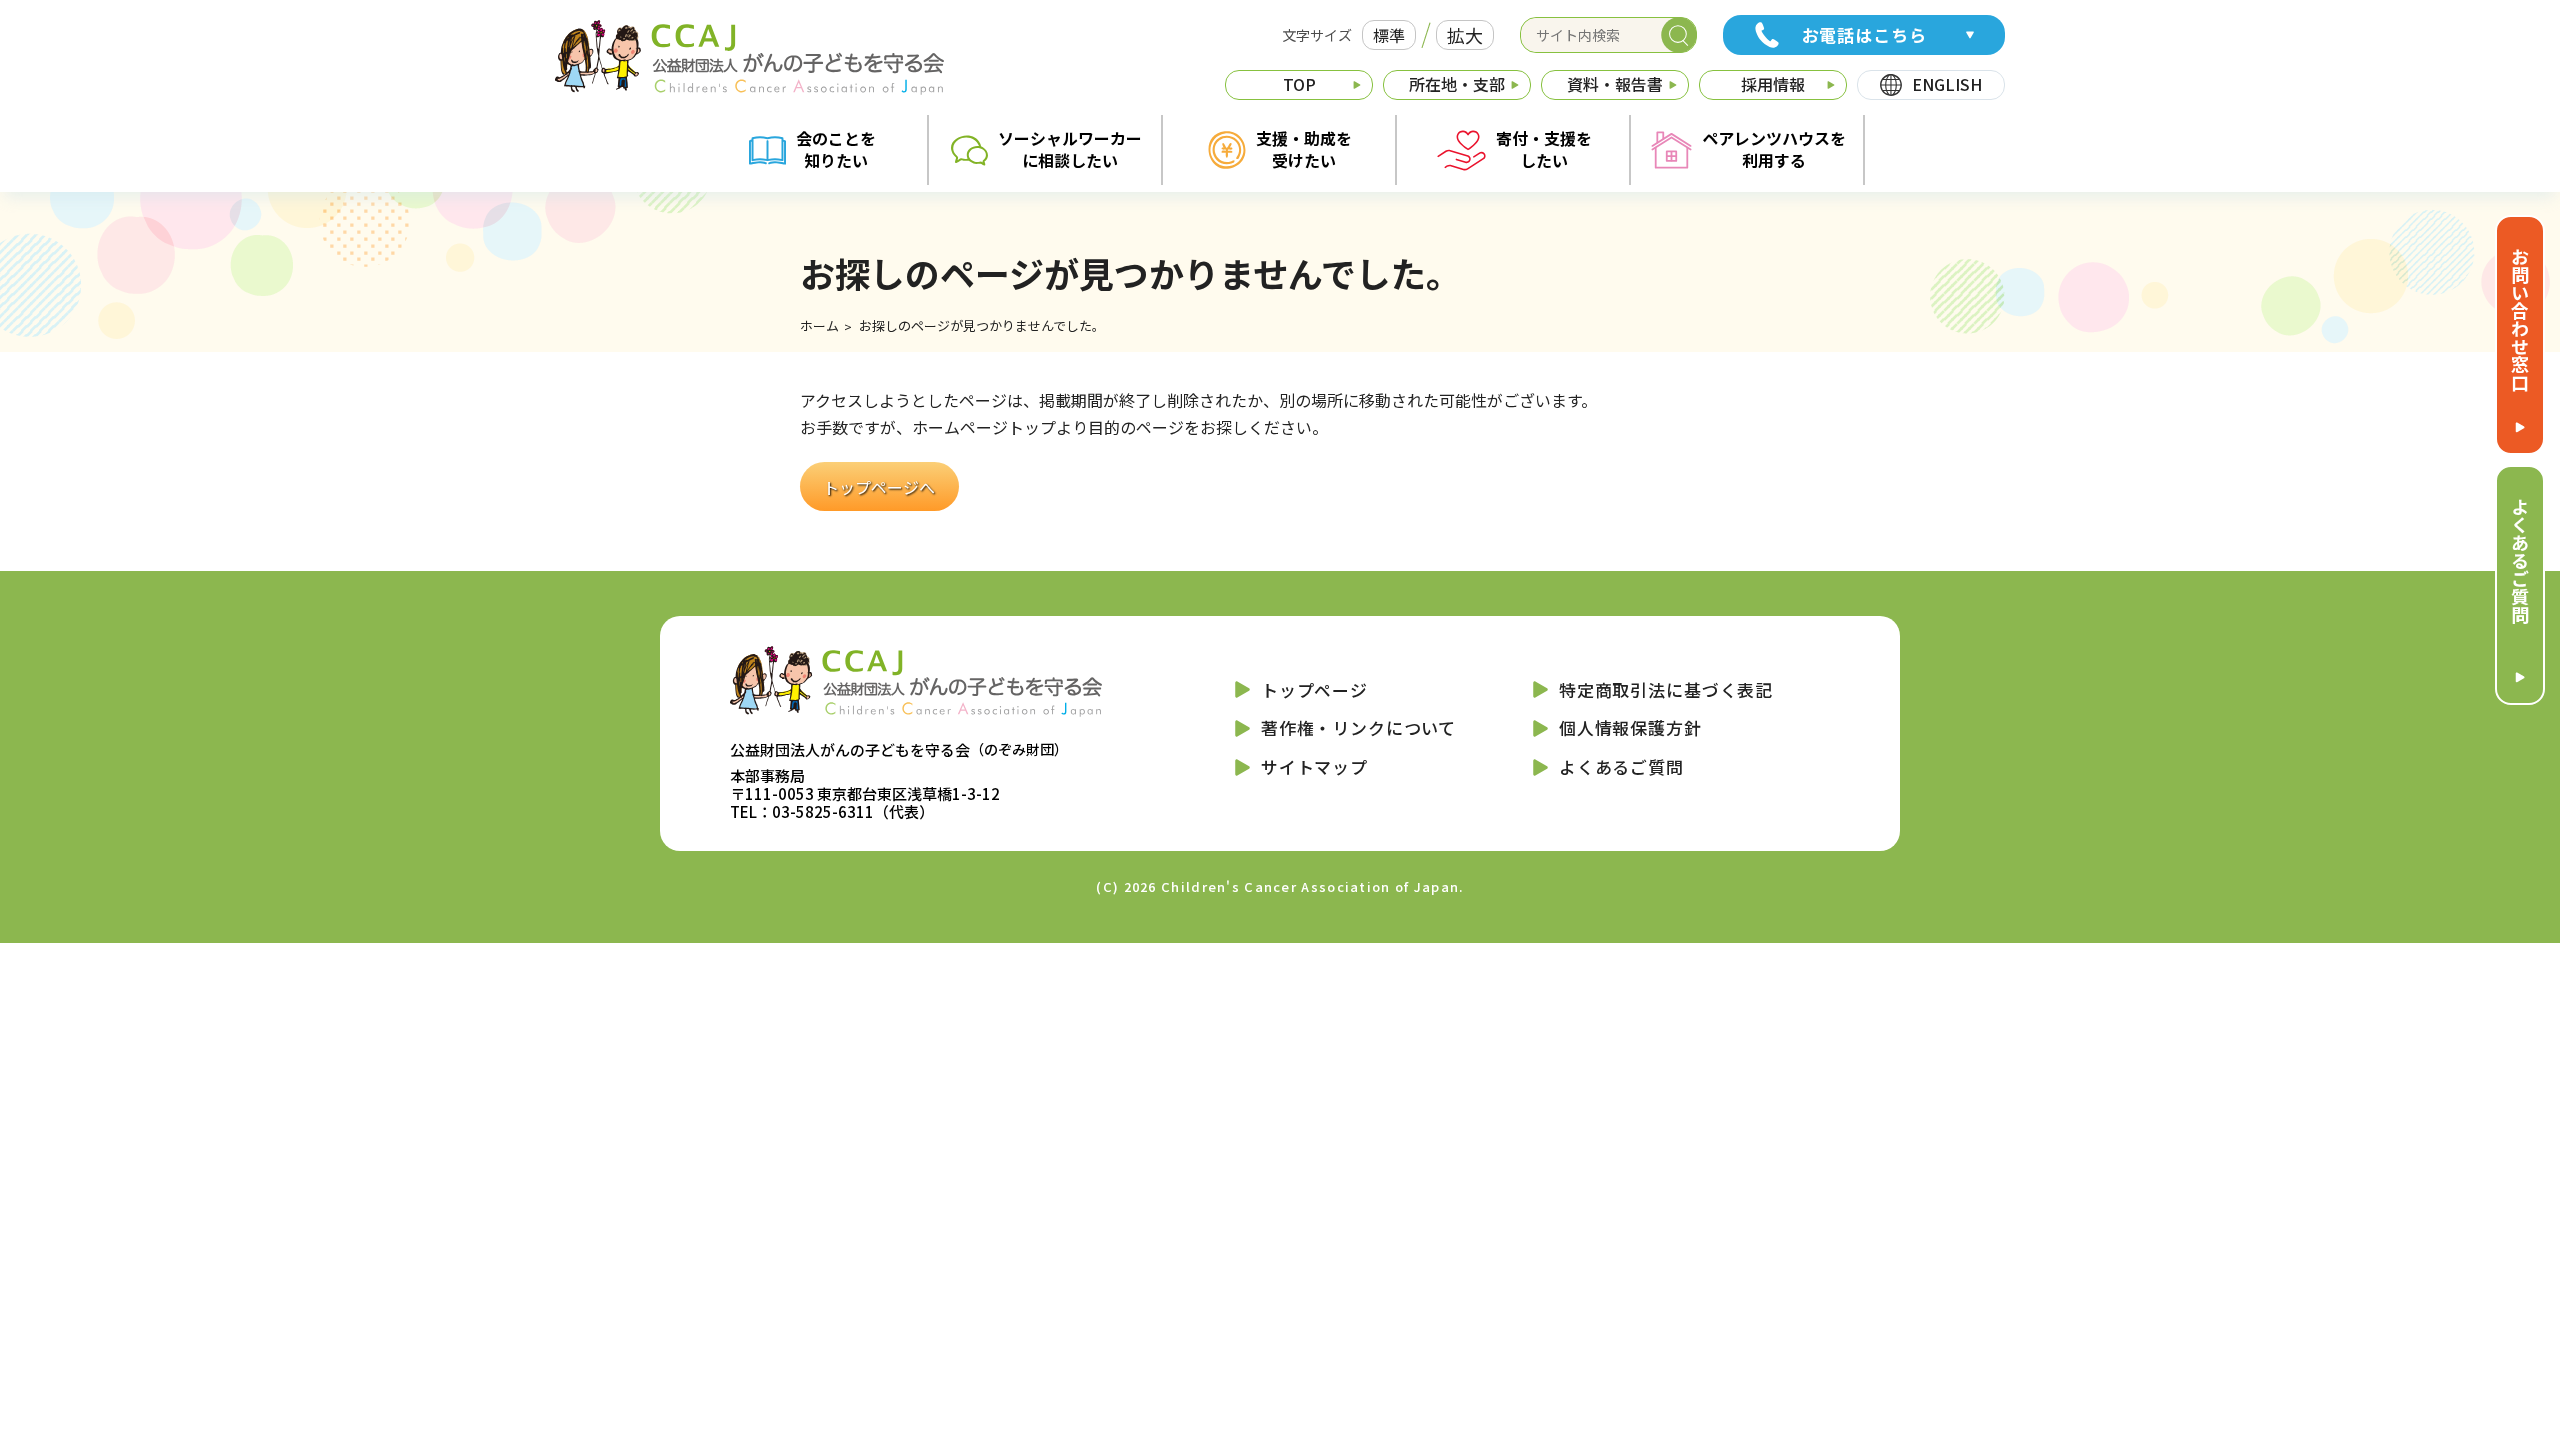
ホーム (819, 325)
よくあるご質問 (2520, 560)
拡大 (1465, 35)
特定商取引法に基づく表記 (1666, 689)
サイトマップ (1314, 766)
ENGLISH (1947, 84)
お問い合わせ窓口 (2520, 319)
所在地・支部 (1457, 84)
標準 (1389, 35)
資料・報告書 (1615, 84)
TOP (1299, 84)
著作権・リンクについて (1358, 727)
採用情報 (1773, 84)
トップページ (1314, 689)
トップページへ (879, 486)
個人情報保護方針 (1630, 727)
